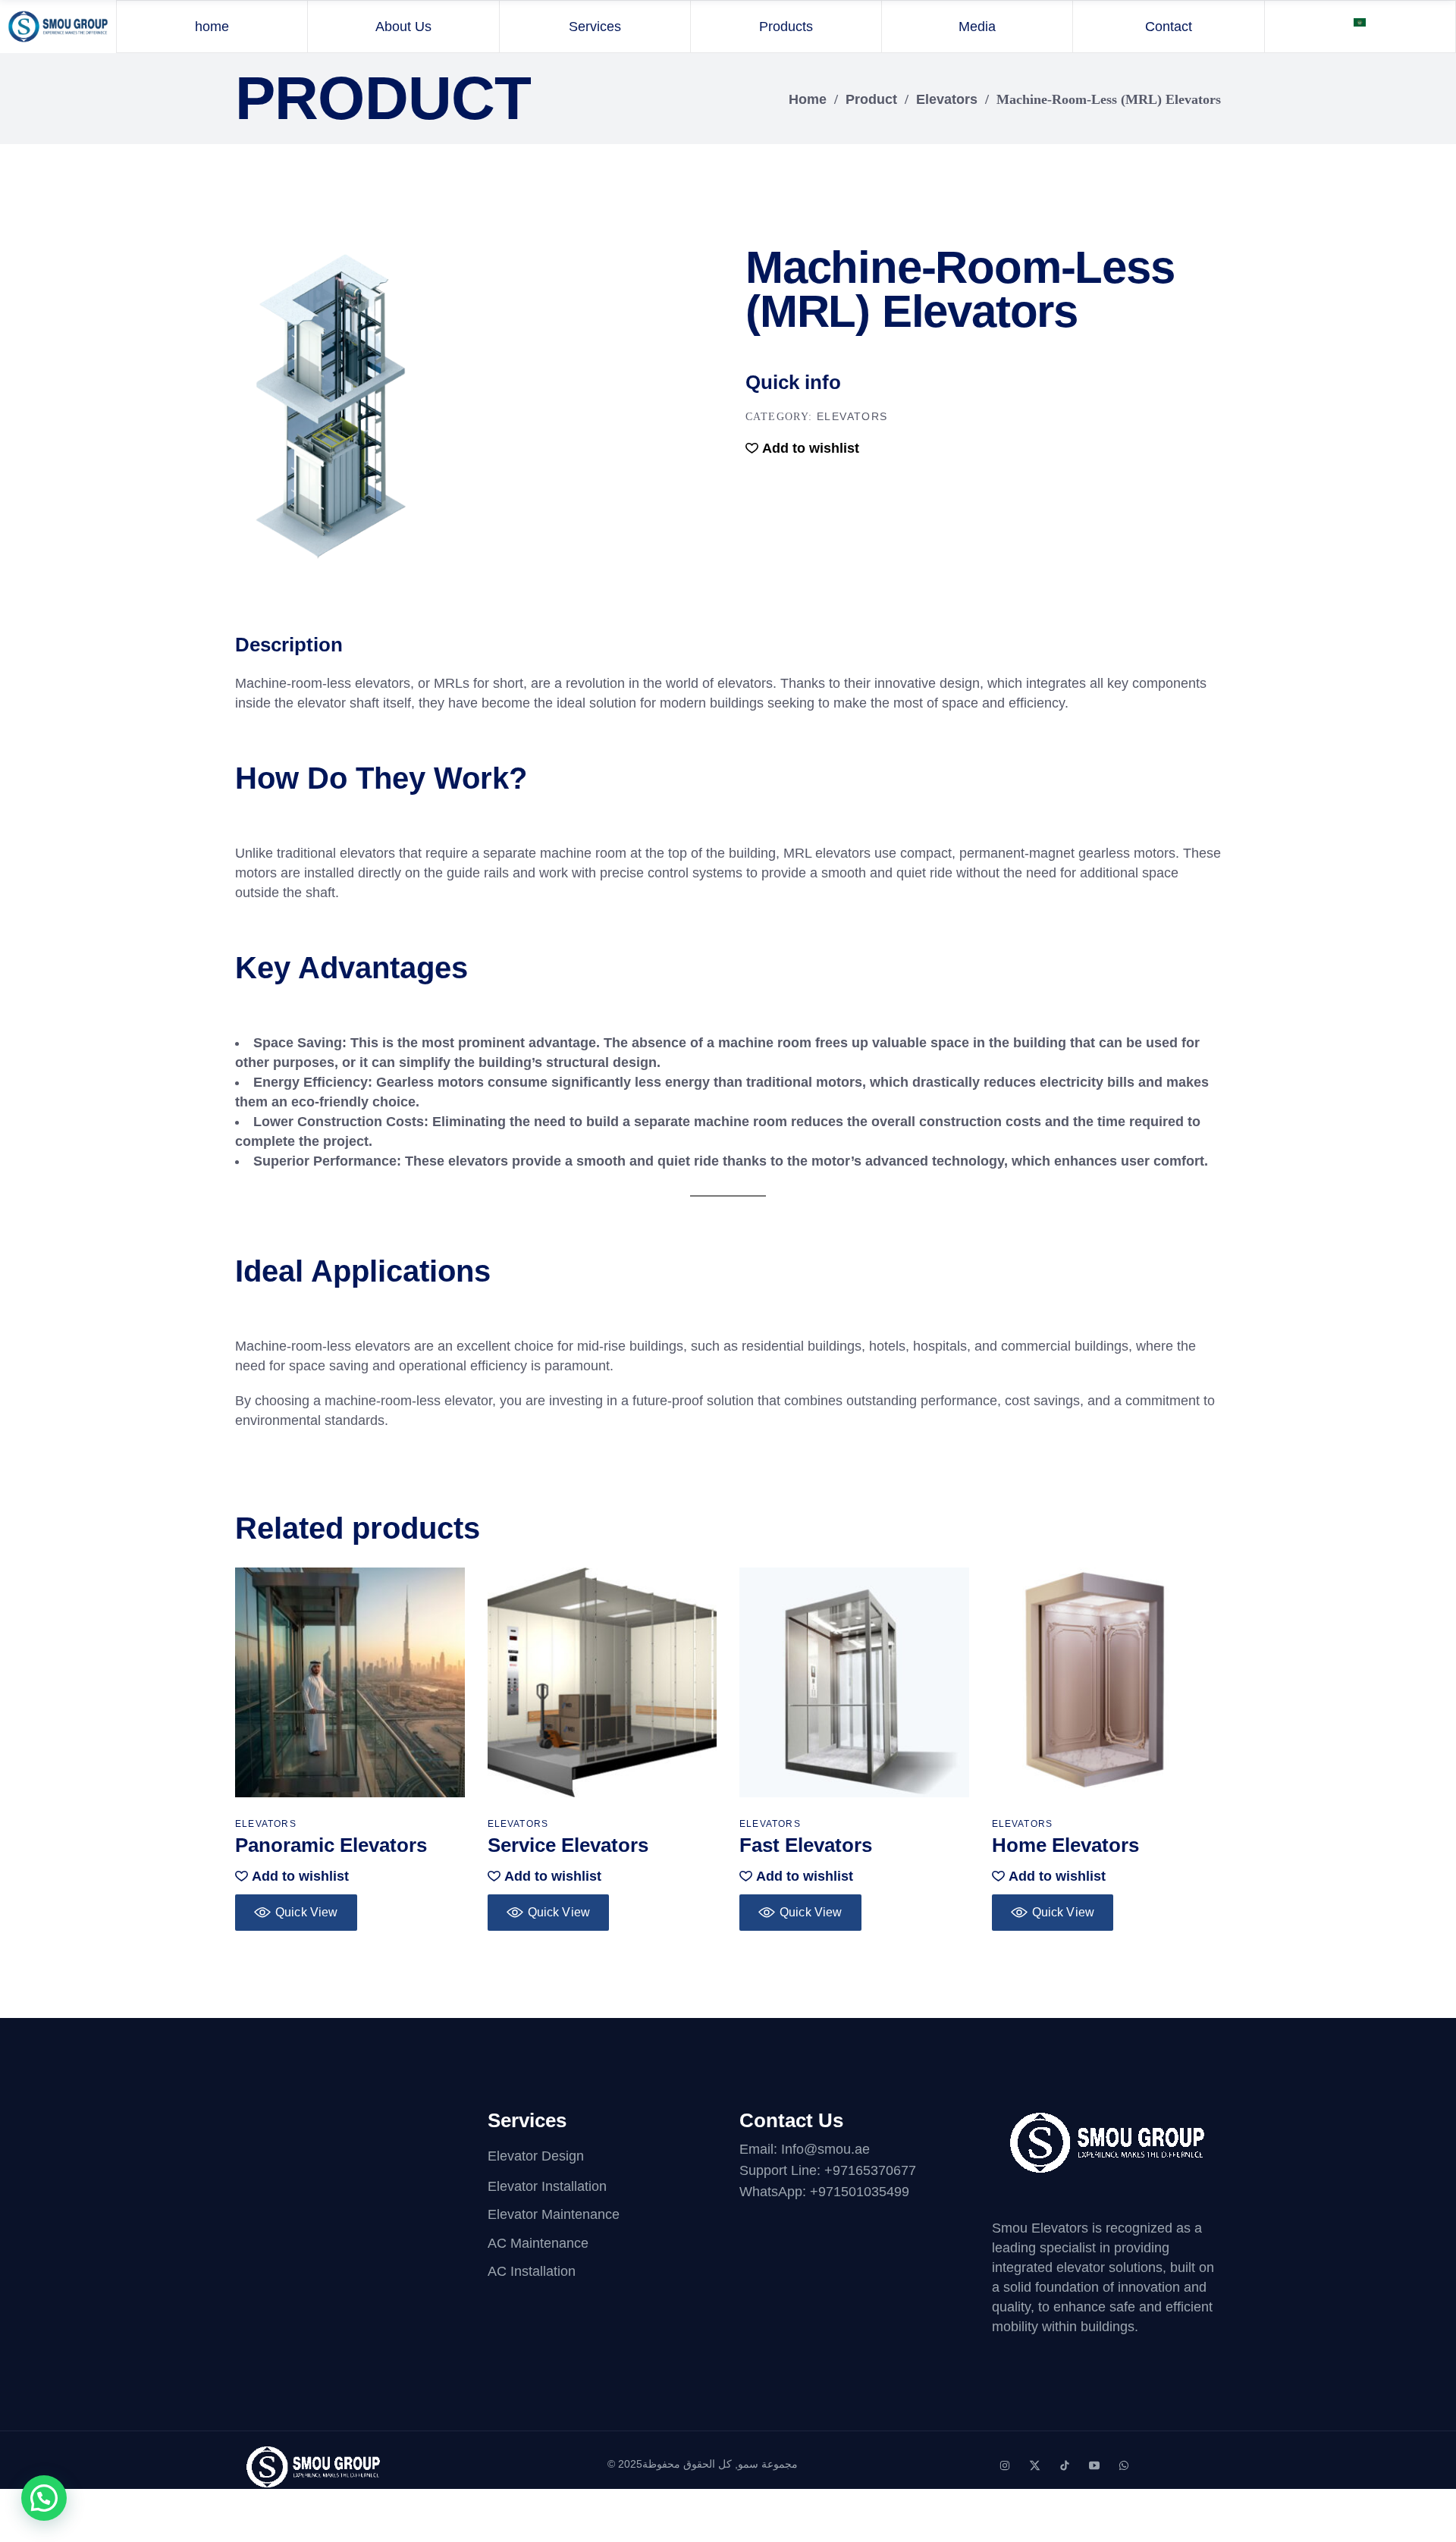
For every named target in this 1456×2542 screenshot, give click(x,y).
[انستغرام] (1005, 2465)
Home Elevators (1065, 1845)
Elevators (947, 99)
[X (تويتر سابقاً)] (1035, 2465)
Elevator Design (536, 2156)
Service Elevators (568, 1845)
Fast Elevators (806, 1845)
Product (871, 99)
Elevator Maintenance (554, 2215)
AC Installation (532, 2271)
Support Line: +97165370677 (828, 2170)
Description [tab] (289, 645)
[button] (802, 448)
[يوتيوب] (1094, 2465)
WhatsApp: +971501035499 (824, 2192)
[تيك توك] (1065, 2465)
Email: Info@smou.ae (805, 2149)
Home (808, 99)
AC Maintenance (538, 2243)
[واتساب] (1124, 2465)
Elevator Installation (547, 2186)
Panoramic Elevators (331, 1845)
